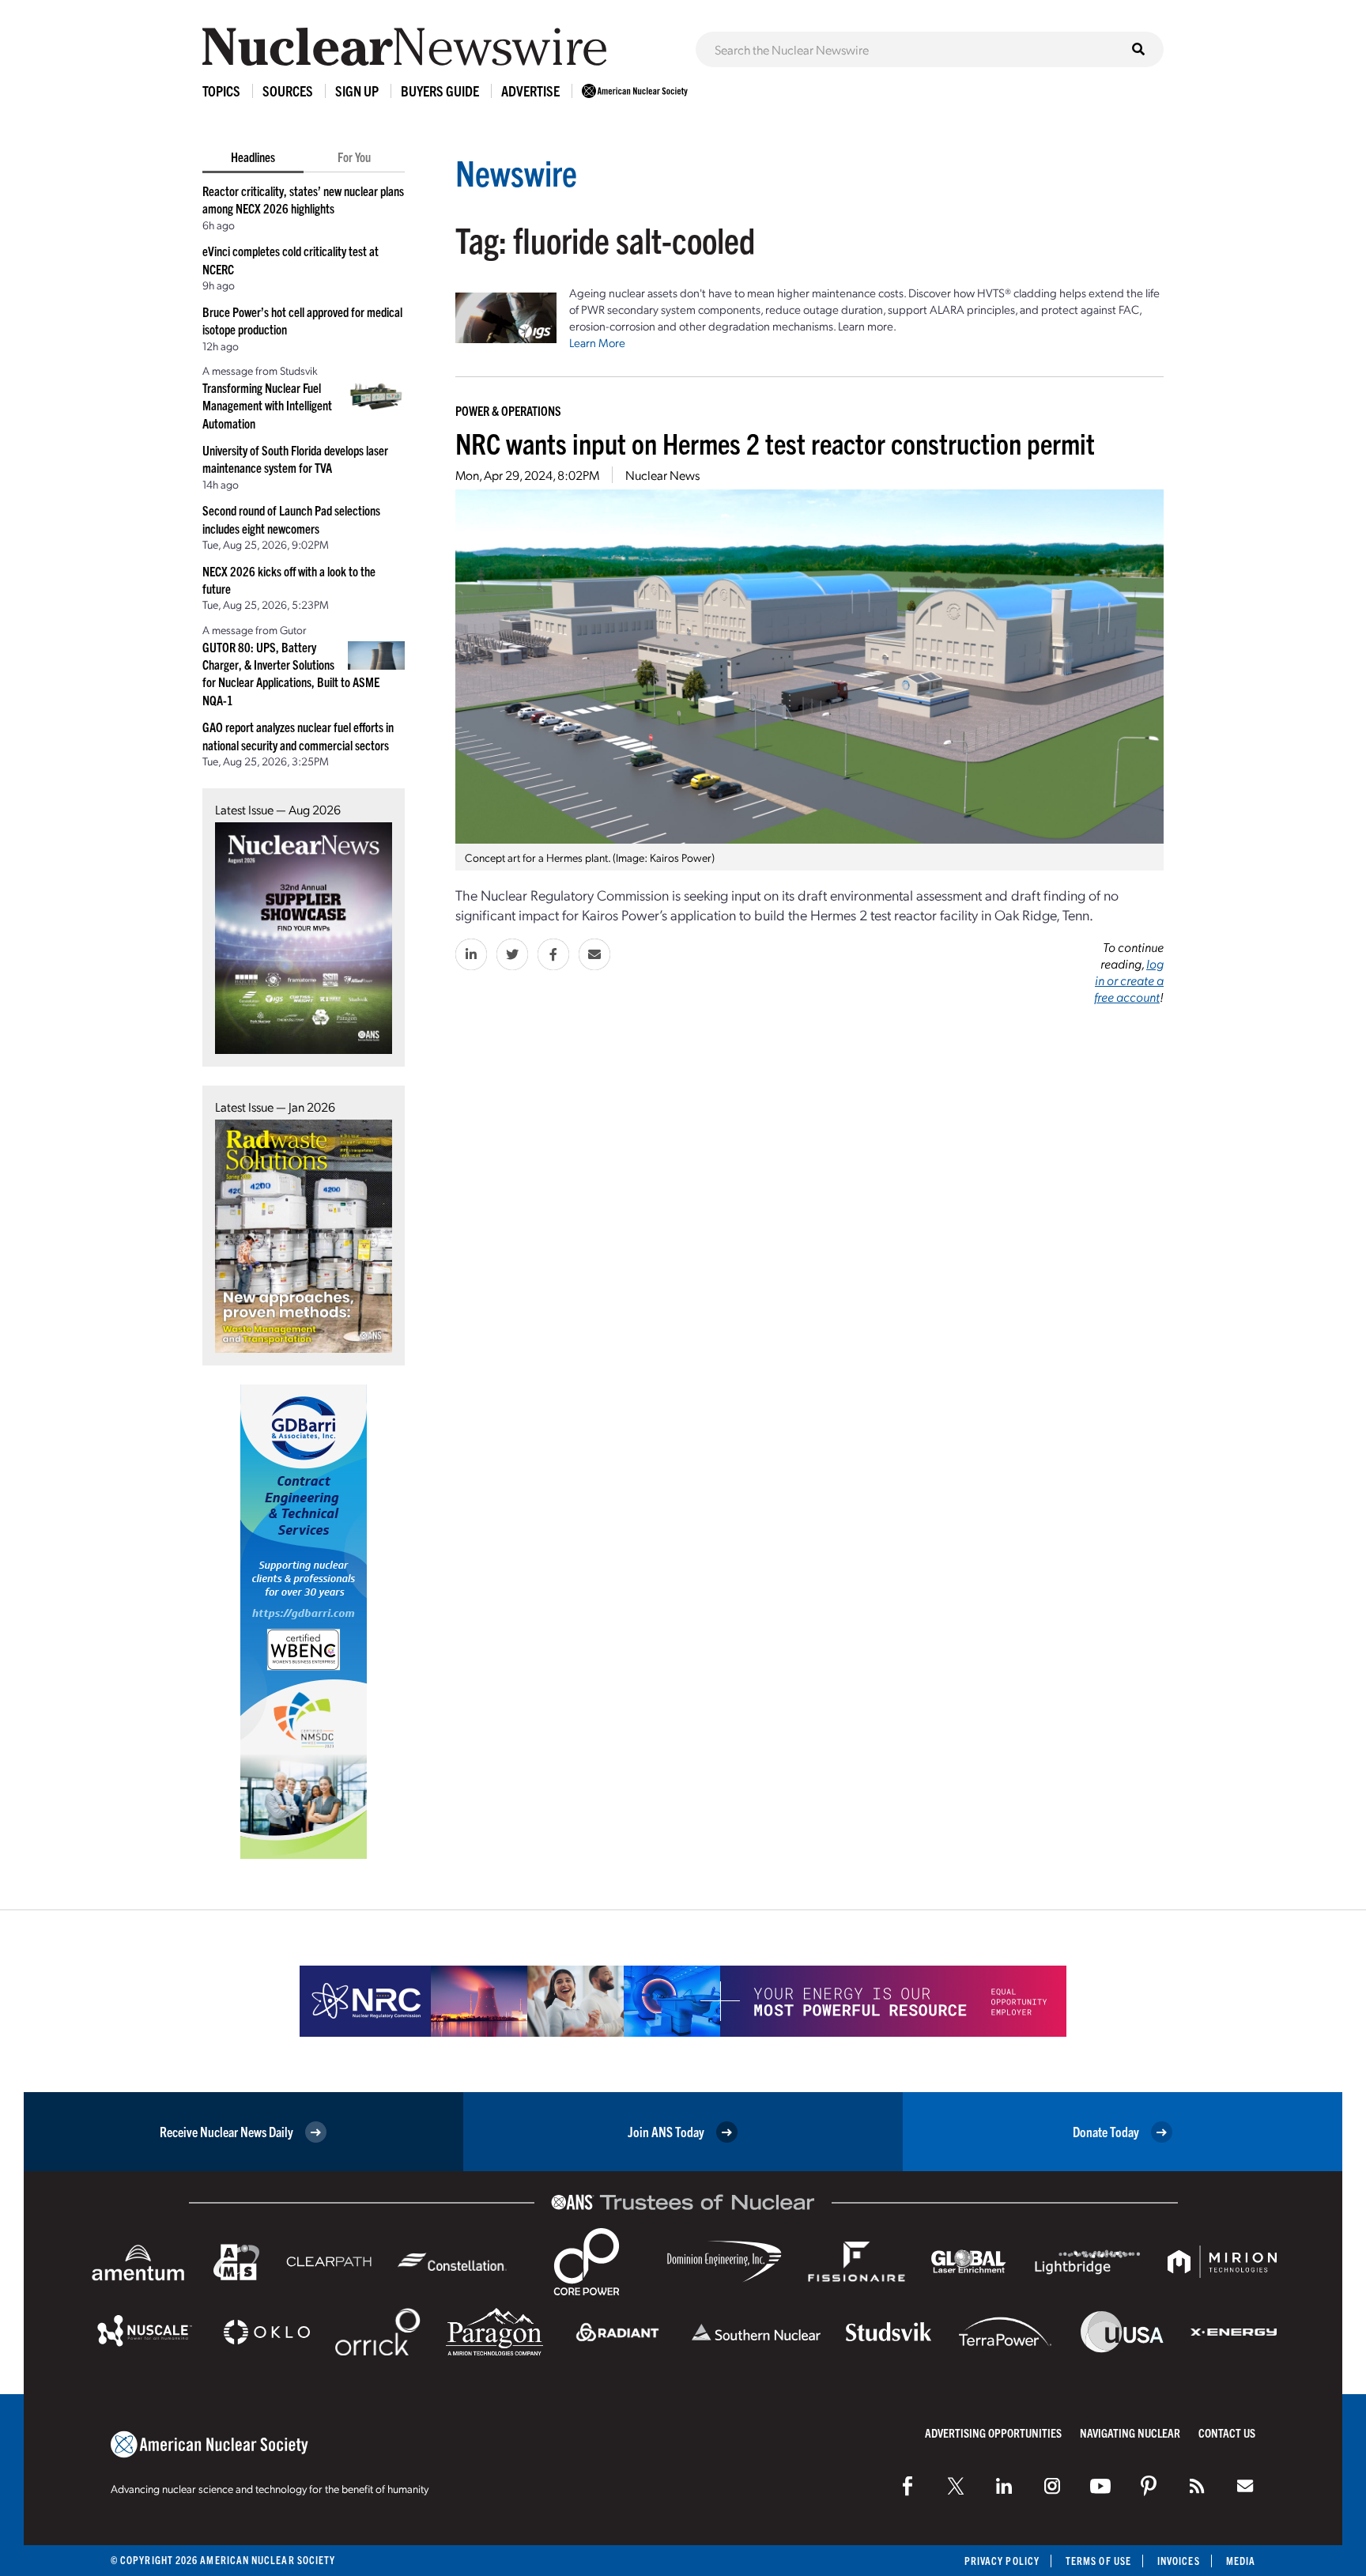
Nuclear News (662, 475)
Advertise (530, 91)
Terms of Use (1098, 2561)
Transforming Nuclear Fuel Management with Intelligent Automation (267, 405)
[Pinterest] (1149, 2486)
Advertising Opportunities (993, 2432)
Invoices (1179, 2561)
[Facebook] (908, 2486)
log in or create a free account (1129, 980)
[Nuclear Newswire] (1197, 2486)
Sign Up (357, 91)
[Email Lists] (1245, 2486)
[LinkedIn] (1004, 2486)
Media (1241, 2561)
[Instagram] (1052, 2486)
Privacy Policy (1002, 2561)
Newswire (516, 172)
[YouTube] (1100, 2486)
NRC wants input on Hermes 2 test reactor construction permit (775, 442)
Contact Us (1227, 2432)
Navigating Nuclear (1130, 2432)
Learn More (597, 342)
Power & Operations (508, 410)
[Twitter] (956, 2486)
